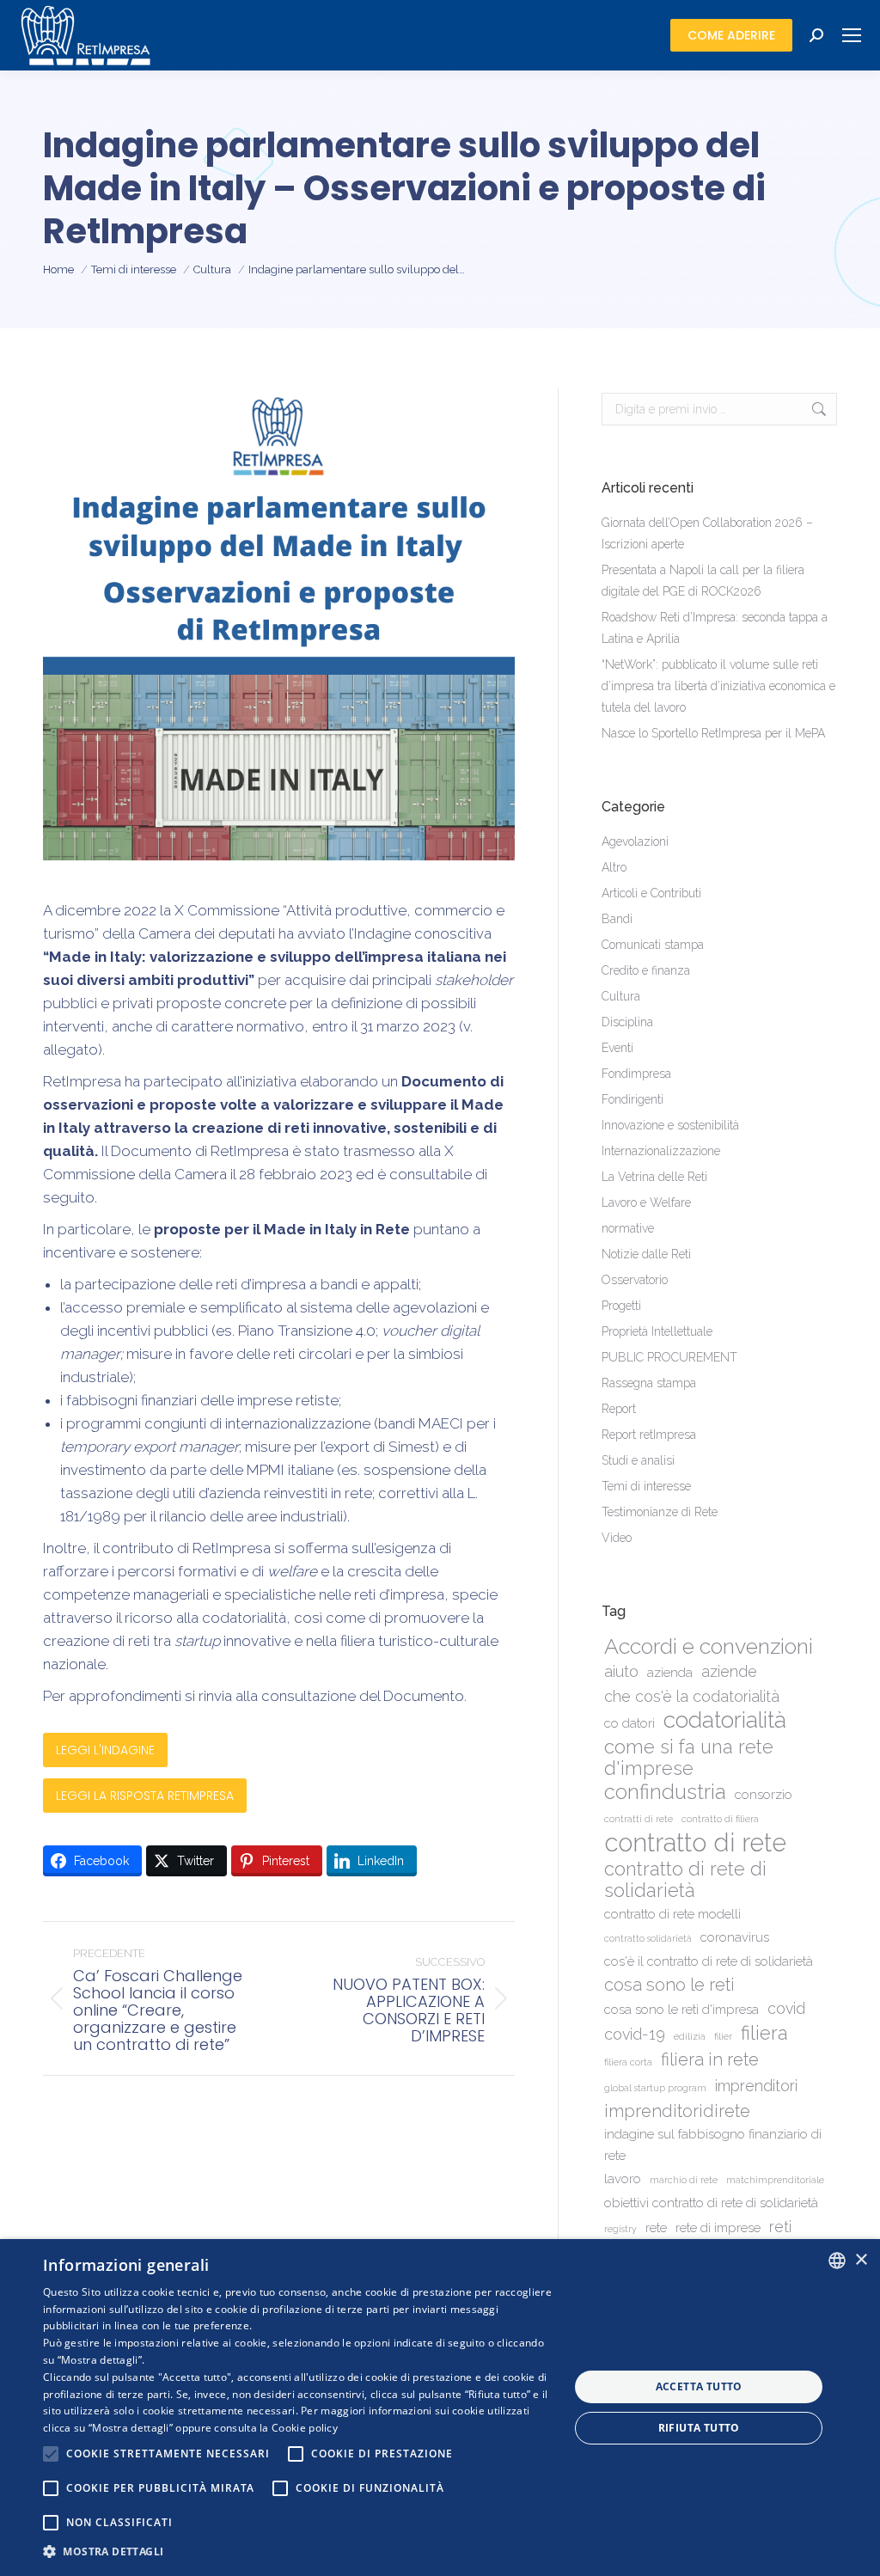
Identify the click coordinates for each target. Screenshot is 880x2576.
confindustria (665, 1793)
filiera (764, 2033)
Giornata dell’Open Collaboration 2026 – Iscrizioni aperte (707, 533)
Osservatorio (635, 1280)
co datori (629, 1723)
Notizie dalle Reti (646, 1254)
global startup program (655, 2088)
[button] (298, 2552)
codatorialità (725, 1719)
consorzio (764, 1795)
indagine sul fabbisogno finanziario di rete (713, 2145)
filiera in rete (710, 2059)
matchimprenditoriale (775, 2180)
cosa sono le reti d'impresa (681, 2010)
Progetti (621, 1306)
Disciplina (627, 1022)
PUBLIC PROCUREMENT (669, 1357)
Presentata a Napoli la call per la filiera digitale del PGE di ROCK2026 (703, 581)
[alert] (440, 2408)
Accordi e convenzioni (709, 1646)
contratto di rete (695, 1842)
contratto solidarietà (648, 1938)
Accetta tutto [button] (699, 2386)
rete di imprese (718, 2228)
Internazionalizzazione (661, 1151)
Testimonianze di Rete (660, 1512)
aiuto (621, 1671)
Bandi (617, 919)
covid (786, 2008)
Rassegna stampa (649, 1383)
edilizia (690, 2036)
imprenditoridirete (677, 2111)
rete (656, 2228)
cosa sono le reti (669, 1985)
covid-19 (635, 2034)
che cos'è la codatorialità (692, 1696)
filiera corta (628, 2062)
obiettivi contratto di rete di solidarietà (711, 2203)
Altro (614, 867)
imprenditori (756, 2086)
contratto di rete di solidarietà (685, 1880)
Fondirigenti (632, 1099)
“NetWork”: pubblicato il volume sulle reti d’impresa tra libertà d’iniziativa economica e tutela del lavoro (718, 686)
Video (617, 1538)
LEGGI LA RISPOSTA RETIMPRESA (145, 1796)
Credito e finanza (646, 970)
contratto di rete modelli (672, 1914)
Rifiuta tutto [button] (699, 2428)
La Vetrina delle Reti (654, 1177)
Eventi (617, 1048)
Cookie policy (305, 2428)
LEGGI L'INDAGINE (105, 1750)
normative (628, 1228)
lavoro (623, 2179)
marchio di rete (684, 2180)
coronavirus (735, 1937)
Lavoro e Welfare (646, 1202)
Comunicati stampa (653, 945)
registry (620, 2229)
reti (780, 2227)
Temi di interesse (646, 1486)
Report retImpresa (649, 1435)
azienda (670, 1673)
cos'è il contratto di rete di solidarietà (709, 1961)
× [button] (861, 2260)
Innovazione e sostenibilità (670, 1125)
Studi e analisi (638, 1460)
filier (723, 2036)
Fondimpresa (636, 1074)
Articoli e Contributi (651, 893)
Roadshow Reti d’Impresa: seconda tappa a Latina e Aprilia (715, 628)
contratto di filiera (720, 1819)
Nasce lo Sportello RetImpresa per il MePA (713, 733)
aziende (729, 1671)
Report (619, 1409)
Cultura (621, 996)
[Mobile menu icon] (852, 35)
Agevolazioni (635, 841)
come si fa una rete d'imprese (689, 1758)
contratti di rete (639, 1819)
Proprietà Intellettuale (657, 1331)
